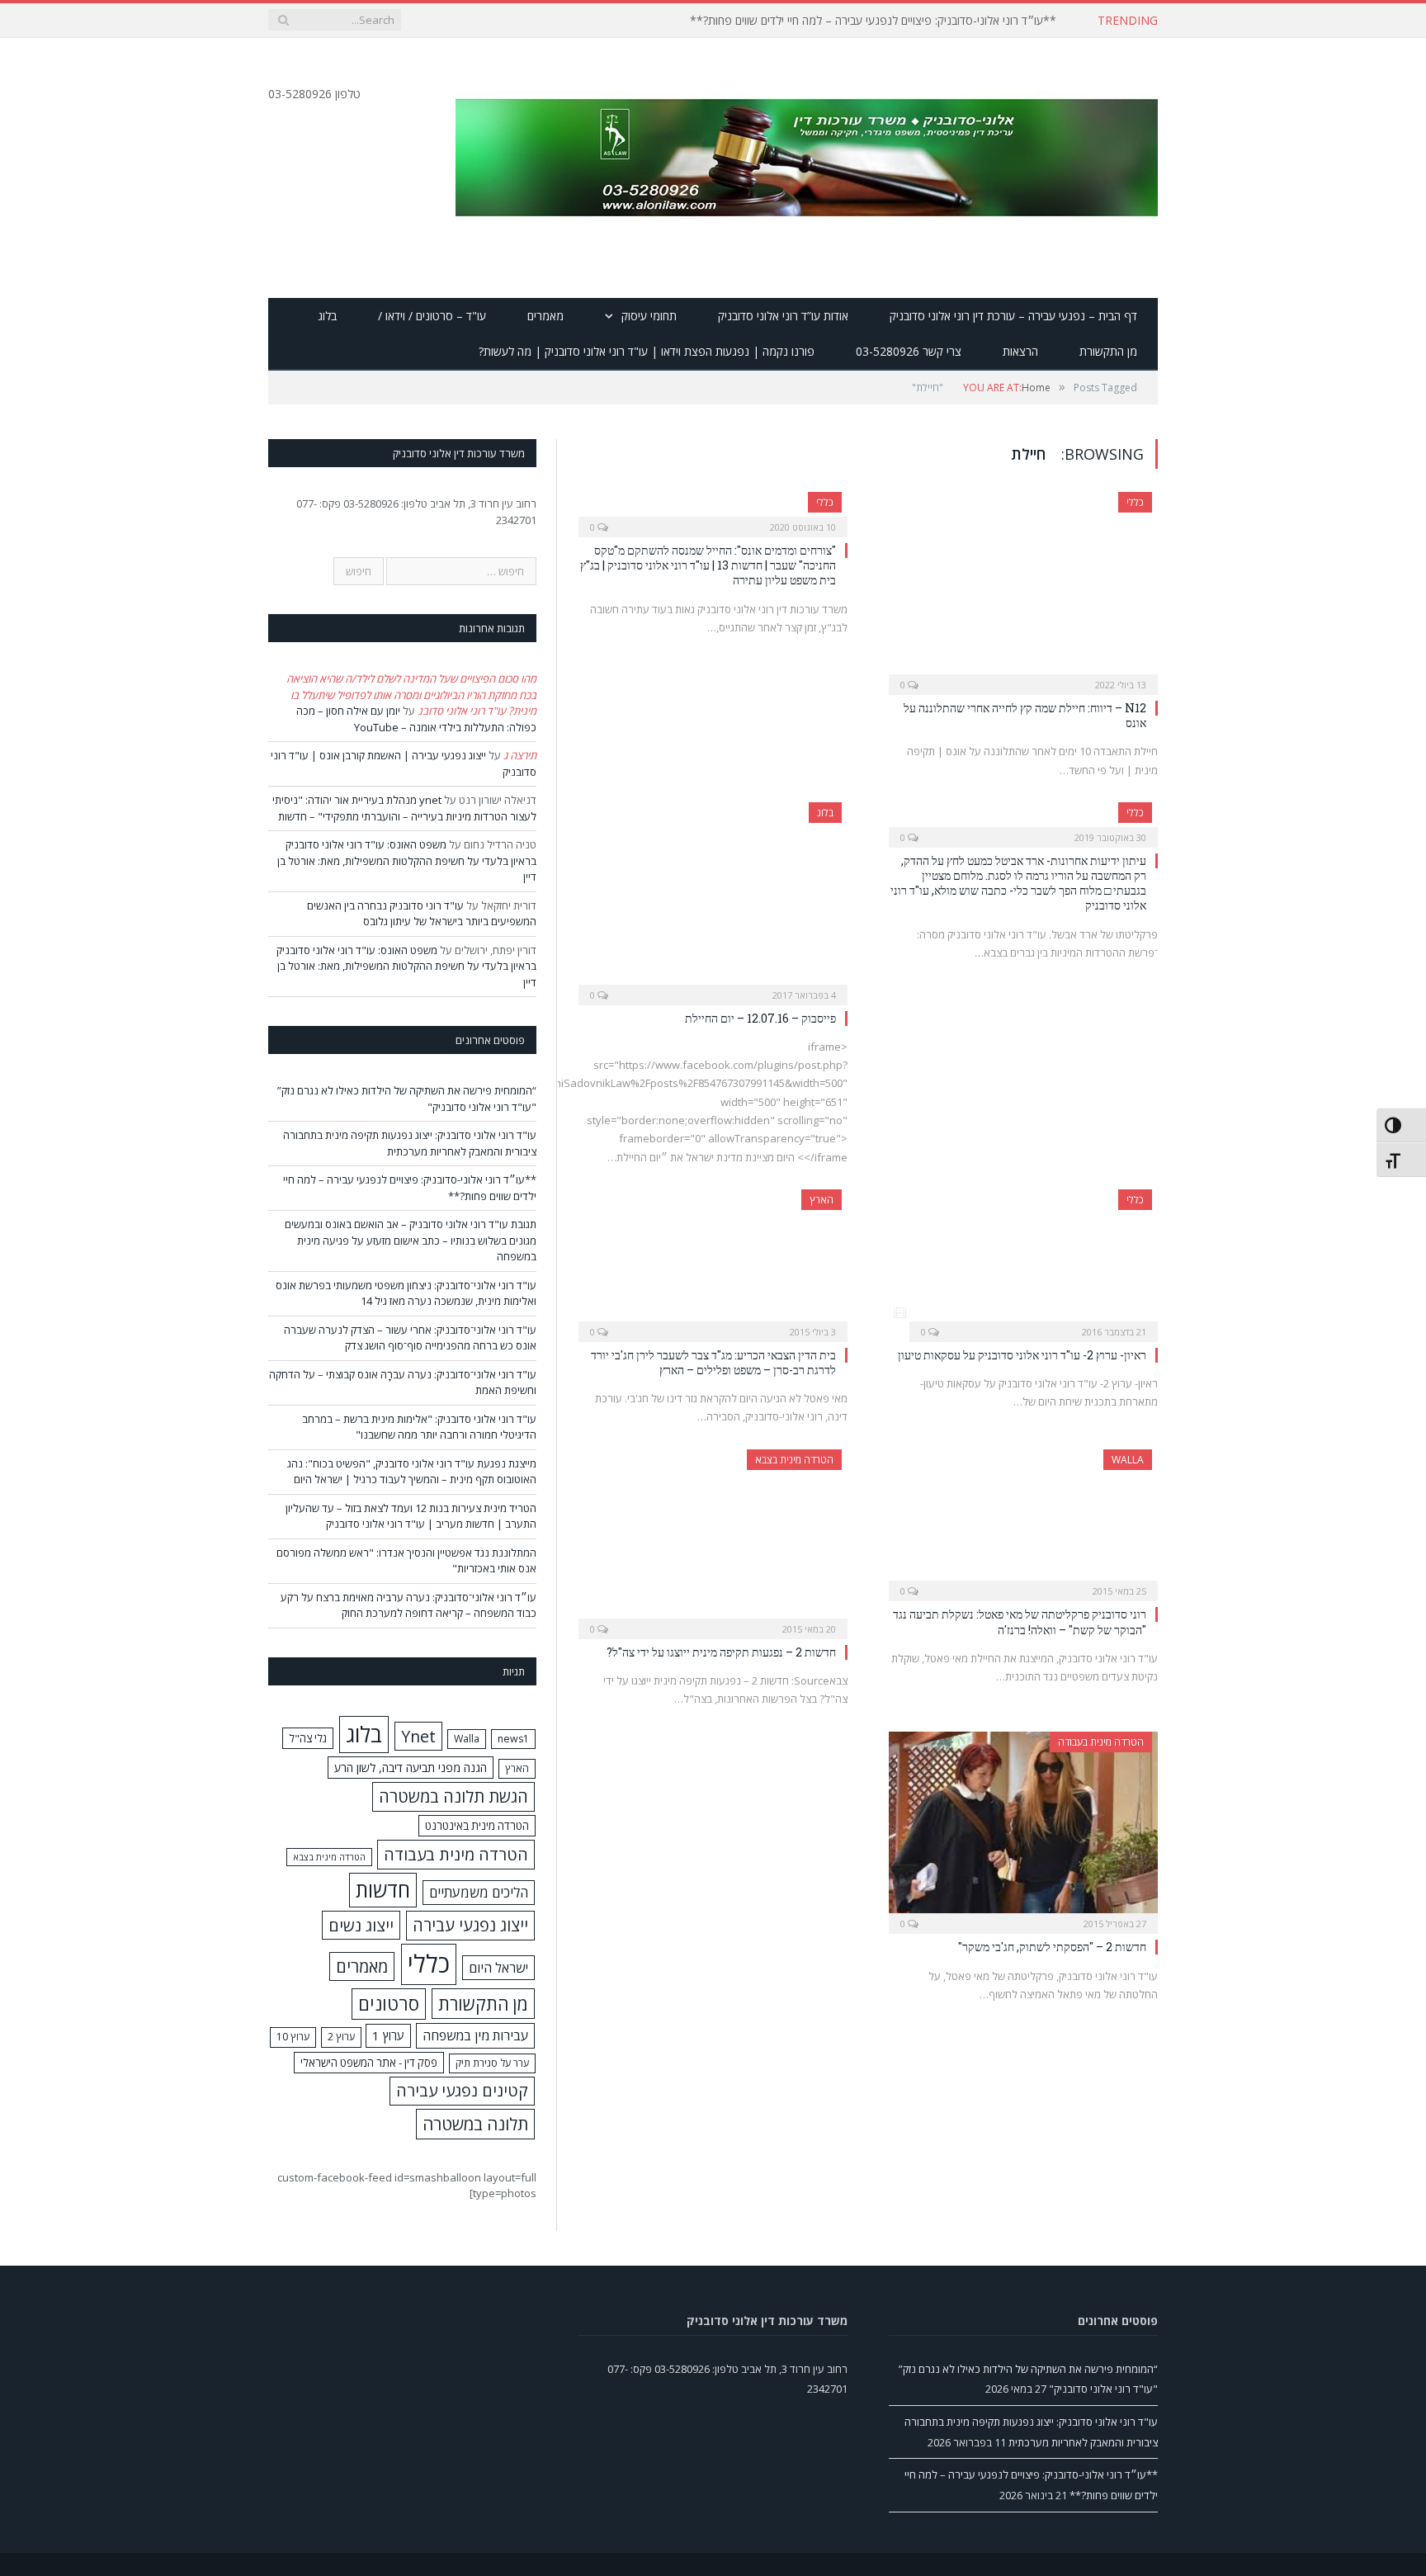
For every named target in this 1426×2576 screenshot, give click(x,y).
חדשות (383, 1890)
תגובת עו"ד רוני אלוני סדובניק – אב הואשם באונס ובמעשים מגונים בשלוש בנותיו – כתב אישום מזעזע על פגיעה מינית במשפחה (411, 1240)
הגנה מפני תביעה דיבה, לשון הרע (411, 1768)
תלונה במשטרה (475, 2124)
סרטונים (389, 2004)
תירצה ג (520, 755)
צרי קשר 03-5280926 (909, 351)
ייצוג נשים (361, 1925)
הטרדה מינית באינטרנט (477, 1826)
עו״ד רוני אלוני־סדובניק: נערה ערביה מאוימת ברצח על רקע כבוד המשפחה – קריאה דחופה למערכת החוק (408, 1605)
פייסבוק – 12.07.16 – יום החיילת (760, 1018)
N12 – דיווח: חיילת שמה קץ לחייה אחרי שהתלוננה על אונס (1025, 715)
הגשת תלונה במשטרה (453, 1796)
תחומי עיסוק (649, 316)
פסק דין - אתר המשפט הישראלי (369, 2063)
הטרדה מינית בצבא (794, 1460)
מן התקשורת (1108, 351)
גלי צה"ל (308, 1738)
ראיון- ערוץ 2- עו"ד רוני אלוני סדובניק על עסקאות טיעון (1022, 1355)
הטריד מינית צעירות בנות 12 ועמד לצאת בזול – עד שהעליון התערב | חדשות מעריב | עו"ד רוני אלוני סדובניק (411, 1516)
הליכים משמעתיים (479, 1892)
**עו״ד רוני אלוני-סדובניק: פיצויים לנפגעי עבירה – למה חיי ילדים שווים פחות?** (873, 21)
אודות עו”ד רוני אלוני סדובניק (783, 316)
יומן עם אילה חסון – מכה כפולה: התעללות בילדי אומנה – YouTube (416, 719)
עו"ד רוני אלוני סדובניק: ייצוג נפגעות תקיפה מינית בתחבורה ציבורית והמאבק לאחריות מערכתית (410, 1143)
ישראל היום (498, 1968)
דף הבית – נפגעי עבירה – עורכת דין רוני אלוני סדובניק (1013, 316)
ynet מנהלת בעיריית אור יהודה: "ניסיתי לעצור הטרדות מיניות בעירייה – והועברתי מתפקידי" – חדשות (404, 808)
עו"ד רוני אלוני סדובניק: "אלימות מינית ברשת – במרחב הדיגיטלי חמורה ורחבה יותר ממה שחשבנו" (419, 1427)
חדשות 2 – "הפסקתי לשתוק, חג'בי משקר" (1052, 1947)
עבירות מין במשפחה (475, 2035)
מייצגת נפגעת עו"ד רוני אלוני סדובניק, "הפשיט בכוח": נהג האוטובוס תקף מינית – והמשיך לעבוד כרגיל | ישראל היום (412, 1472)
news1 (513, 1739)
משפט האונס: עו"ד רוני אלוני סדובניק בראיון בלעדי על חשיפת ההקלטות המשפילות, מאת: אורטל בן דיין (407, 860)
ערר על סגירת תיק (492, 2063)
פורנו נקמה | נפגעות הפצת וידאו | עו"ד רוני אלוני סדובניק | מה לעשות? (647, 351)
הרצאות (1020, 351)
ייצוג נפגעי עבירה (470, 1925)
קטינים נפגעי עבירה (462, 2090)
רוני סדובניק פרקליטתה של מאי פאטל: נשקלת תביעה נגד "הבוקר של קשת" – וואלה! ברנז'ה (1020, 1621)
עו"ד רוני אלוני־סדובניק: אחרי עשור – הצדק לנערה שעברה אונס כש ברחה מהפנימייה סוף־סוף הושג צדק (410, 1338)
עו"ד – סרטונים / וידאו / (432, 316)
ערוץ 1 (388, 2035)
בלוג (327, 316)
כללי (1135, 502)
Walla (1128, 1460)
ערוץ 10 (293, 2037)
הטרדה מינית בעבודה (1101, 1742)
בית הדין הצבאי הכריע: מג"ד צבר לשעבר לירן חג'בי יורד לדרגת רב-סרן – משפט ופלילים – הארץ (713, 1362)
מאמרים (545, 316)
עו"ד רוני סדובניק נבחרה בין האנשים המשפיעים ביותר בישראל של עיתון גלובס (422, 914)
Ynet (418, 1736)
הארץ (822, 1200)
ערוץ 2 (341, 2037)
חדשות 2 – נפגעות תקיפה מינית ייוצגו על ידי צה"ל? (721, 1652)
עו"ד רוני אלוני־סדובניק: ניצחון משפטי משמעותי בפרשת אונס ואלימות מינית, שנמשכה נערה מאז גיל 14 (406, 1293)
